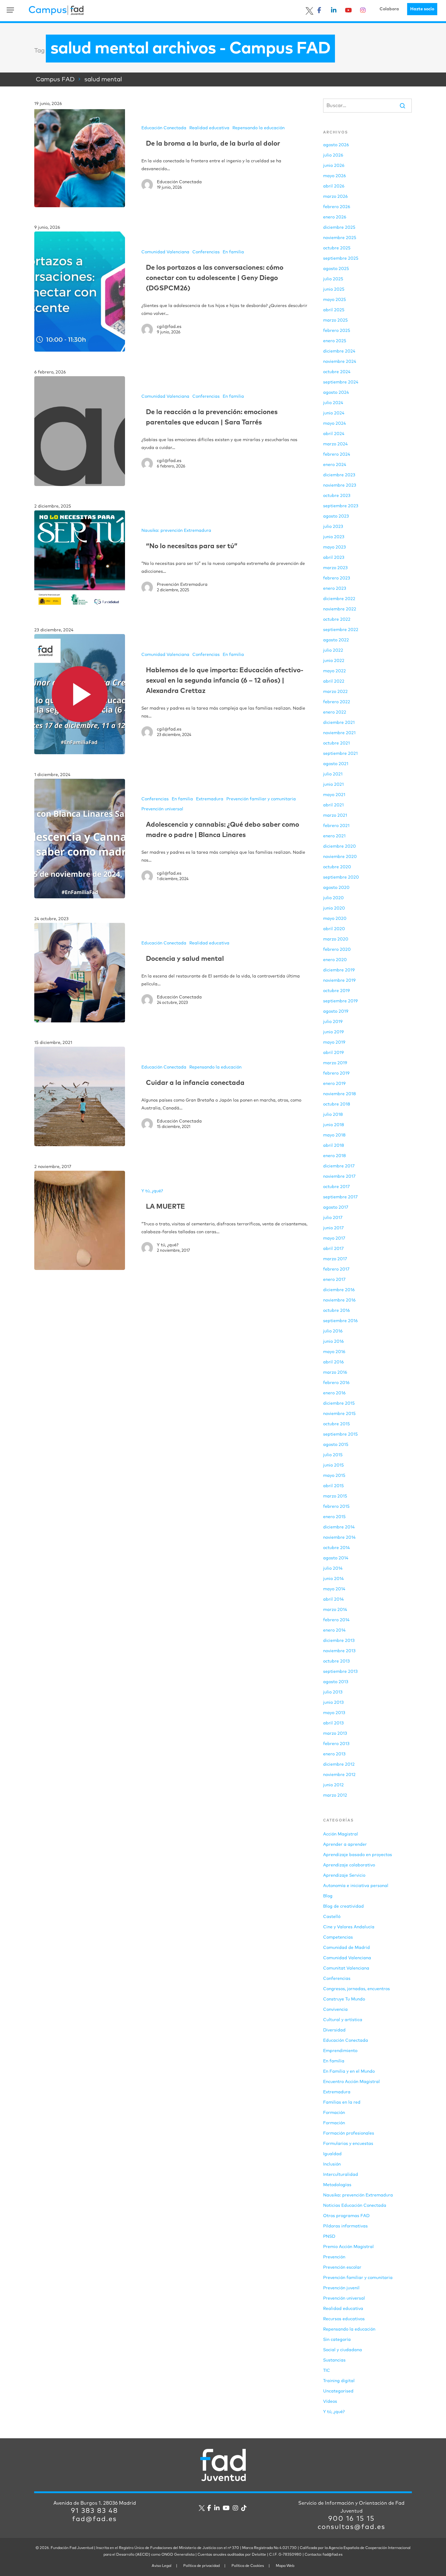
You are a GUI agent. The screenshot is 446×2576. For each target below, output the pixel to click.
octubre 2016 (336, 1311)
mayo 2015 (334, 1476)
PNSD (329, 2237)
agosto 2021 (336, 764)
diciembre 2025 (339, 228)
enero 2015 (334, 1517)
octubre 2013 (336, 1661)
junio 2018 (334, 1125)
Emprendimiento (340, 2051)
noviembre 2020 (340, 857)
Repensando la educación (258, 128)
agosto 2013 (336, 1682)
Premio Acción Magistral (348, 2247)
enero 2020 (335, 960)
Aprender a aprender (345, 1845)
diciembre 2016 (339, 1290)
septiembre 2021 (340, 754)
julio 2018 (333, 1115)
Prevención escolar (342, 2267)
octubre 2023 (337, 496)
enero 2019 (334, 1084)
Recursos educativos (344, 2319)
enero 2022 (335, 712)
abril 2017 (333, 1249)
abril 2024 (334, 434)
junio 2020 (334, 908)
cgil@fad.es (169, 327)
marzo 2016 (335, 1372)
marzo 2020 (336, 939)
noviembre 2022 (340, 609)
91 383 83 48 (95, 2511)
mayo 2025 (334, 300)
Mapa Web (285, 2566)
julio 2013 (333, 1692)
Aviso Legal (162, 2566)
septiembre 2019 (340, 1001)
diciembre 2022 (339, 599)
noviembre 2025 (340, 238)
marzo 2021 (335, 815)
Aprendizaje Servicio (344, 1875)
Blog (328, 1896)
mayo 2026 (334, 176)
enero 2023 (335, 589)
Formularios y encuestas (348, 2144)
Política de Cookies (248, 2566)
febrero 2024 (337, 454)
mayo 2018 (334, 1135)
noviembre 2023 (340, 485)
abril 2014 (333, 1599)
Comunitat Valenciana (346, 1968)
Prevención (334, 2257)
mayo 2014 (334, 1589)
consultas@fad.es (351, 2527)
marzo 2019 (335, 1063)
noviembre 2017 (339, 1177)
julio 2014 (333, 1568)
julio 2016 (333, 1331)
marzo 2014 (335, 1610)
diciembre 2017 (339, 1166)
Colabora (389, 9)
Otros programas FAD (346, 2216)
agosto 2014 (336, 1558)
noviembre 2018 (340, 1094)
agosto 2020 (336, 888)
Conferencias (206, 252)
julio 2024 (333, 403)
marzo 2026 (335, 197)
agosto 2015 (336, 1445)
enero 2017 (334, 1280)
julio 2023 (333, 527)
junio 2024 (334, 413)
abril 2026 (334, 186)
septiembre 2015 (340, 1434)
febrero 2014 (336, 1620)
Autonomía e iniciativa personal (356, 1886)
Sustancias (334, 2360)
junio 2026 (334, 166)
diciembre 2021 (339, 723)
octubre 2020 (337, 867)
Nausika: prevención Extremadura (176, 531)
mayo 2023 (334, 547)
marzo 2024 (335, 444)
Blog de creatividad (343, 1906)
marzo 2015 (335, 1496)
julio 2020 (333, 898)
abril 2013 (333, 1723)
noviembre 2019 (339, 981)
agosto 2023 (336, 516)
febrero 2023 (337, 578)
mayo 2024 (334, 424)
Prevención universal (162, 809)
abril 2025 (334, 310)
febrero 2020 (337, 950)
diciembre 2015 (339, 1403)
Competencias (338, 1937)
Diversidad (334, 2030)
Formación (334, 2113)
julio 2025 (333, 279)
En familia (233, 252)
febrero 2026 (337, 207)
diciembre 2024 (339, 351)
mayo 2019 (334, 1042)
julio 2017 (333, 1218)
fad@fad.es (95, 2519)
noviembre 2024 (340, 362)
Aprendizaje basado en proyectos (358, 1855)
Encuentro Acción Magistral (351, 2082)
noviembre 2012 (339, 1775)
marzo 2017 (335, 1259)
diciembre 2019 (339, 970)
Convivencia (335, 2010)
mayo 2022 (334, 671)
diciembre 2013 (339, 1641)
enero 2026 (335, 217)
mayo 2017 (334, 1238)
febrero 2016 (336, 1383)
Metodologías (337, 2185)
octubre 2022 (337, 620)
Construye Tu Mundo (344, 1999)
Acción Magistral (341, 1834)
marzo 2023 (335, 568)
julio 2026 (333, 155)
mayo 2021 (334, 795)
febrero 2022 (337, 702)
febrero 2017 (336, 1269)
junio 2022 (334, 661)
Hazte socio (422, 9)
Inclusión (332, 2164)
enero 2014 (334, 1630)
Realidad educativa (209, 128)
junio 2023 (334, 537)
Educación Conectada (164, 128)
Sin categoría (337, 2340)
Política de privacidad (201, 2566)
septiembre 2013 (340, 1672)
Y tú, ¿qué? (152, 1191)
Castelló (332, 1917)
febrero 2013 (336, 1744)
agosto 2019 (336, 1011)
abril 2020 (334, 929)
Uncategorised (338, 2391)
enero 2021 (334, 836)
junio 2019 (333, 1032)
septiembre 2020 (341, 877)
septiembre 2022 (341, 630)
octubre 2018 (337, 1104)
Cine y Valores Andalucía (349, 1927)
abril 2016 (333, 1362)
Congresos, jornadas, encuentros (356, 1989)
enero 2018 (334, 1156)
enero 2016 (334, 1393)
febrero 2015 (336, 1507)
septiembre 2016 (340, 1321)
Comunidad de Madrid (346, 1948)
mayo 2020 (335, 919)
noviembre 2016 (339, 1300)
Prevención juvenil (341, 2288)
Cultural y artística (343, 2020)
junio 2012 (333, 1785)
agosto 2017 (336, 1207)
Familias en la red (342, 2102)
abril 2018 (334, 1146)
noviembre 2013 (339, 1651)
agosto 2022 (336, 640)
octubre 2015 (336, 1424)
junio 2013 (333, 1703)
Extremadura (210, 799)
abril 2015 (333, 1486)
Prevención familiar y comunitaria (261, 799)
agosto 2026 (336, 145)
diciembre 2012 (339, 1764)
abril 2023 (334, 558)
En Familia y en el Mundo (349, 2071)
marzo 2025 (335, 320)
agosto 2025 (336, 269)
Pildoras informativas (345, 2226)
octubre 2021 (336, 743)
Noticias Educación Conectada (355, 2206)
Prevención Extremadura (182, 585)
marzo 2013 (335, 1734)
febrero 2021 (336, 826)
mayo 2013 (334, 1713)
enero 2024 (335, 465)
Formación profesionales (349, 2133)
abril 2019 (333, 1053)
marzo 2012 (335, 1795)
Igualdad (332, 2154)
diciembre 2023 (339, 475)
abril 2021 (333, 805)
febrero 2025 (337, 331)
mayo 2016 (334, 1352)
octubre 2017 (336, 1187)
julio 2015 (333, 1455)
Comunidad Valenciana (165, 252)
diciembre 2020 (340, 846)
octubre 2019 (336, 991)
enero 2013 (334, 1754)
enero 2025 (335, 341)
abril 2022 (334, 681)
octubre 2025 (337, 248)
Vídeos (330, 2402)
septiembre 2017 (340, 1197)
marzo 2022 (335, 692)
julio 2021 (333, 774)
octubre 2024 (337, 372)
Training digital (339, 2381)
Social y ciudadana (343, 2350)
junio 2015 (333, 1465)
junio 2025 (334, 289)
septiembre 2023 (341, 506)
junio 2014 (333, 1579)
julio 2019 (333, 1022)
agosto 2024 (336, 393)
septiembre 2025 (341, 258)
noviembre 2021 (339, 733)
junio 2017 (333, 1228)
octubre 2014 (336, 1548)
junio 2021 (333, 785)
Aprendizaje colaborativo (349, 1865)
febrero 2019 (336, 1073)
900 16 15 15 (351, 2519)
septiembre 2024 (341, 382)
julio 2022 (333, 650)
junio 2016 (333, 1342)
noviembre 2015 (339, 1414)
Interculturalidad (341, 2175)
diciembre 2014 (339, 1527)
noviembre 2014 (339, 1538)
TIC (327, 2371)
